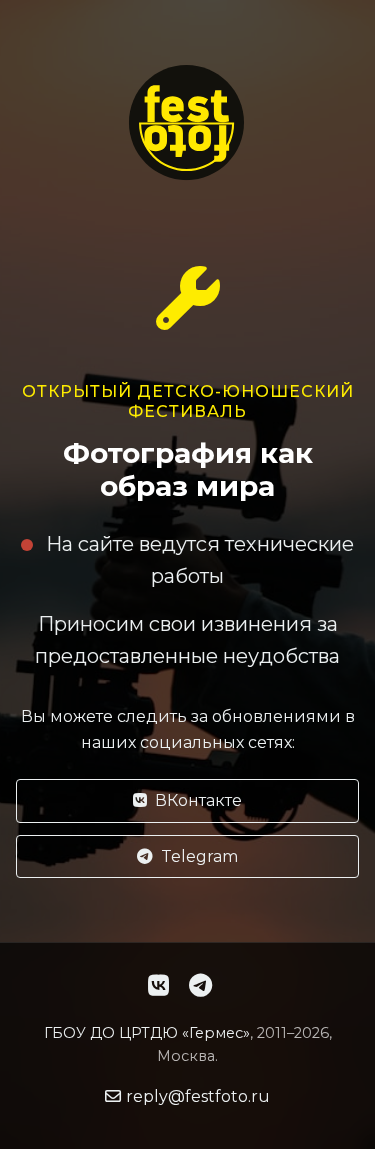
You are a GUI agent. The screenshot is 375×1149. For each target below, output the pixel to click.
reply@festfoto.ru (198, 1096)
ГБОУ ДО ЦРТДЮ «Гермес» (147, 1033)
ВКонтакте (198, 800)
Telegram (199, 856)
